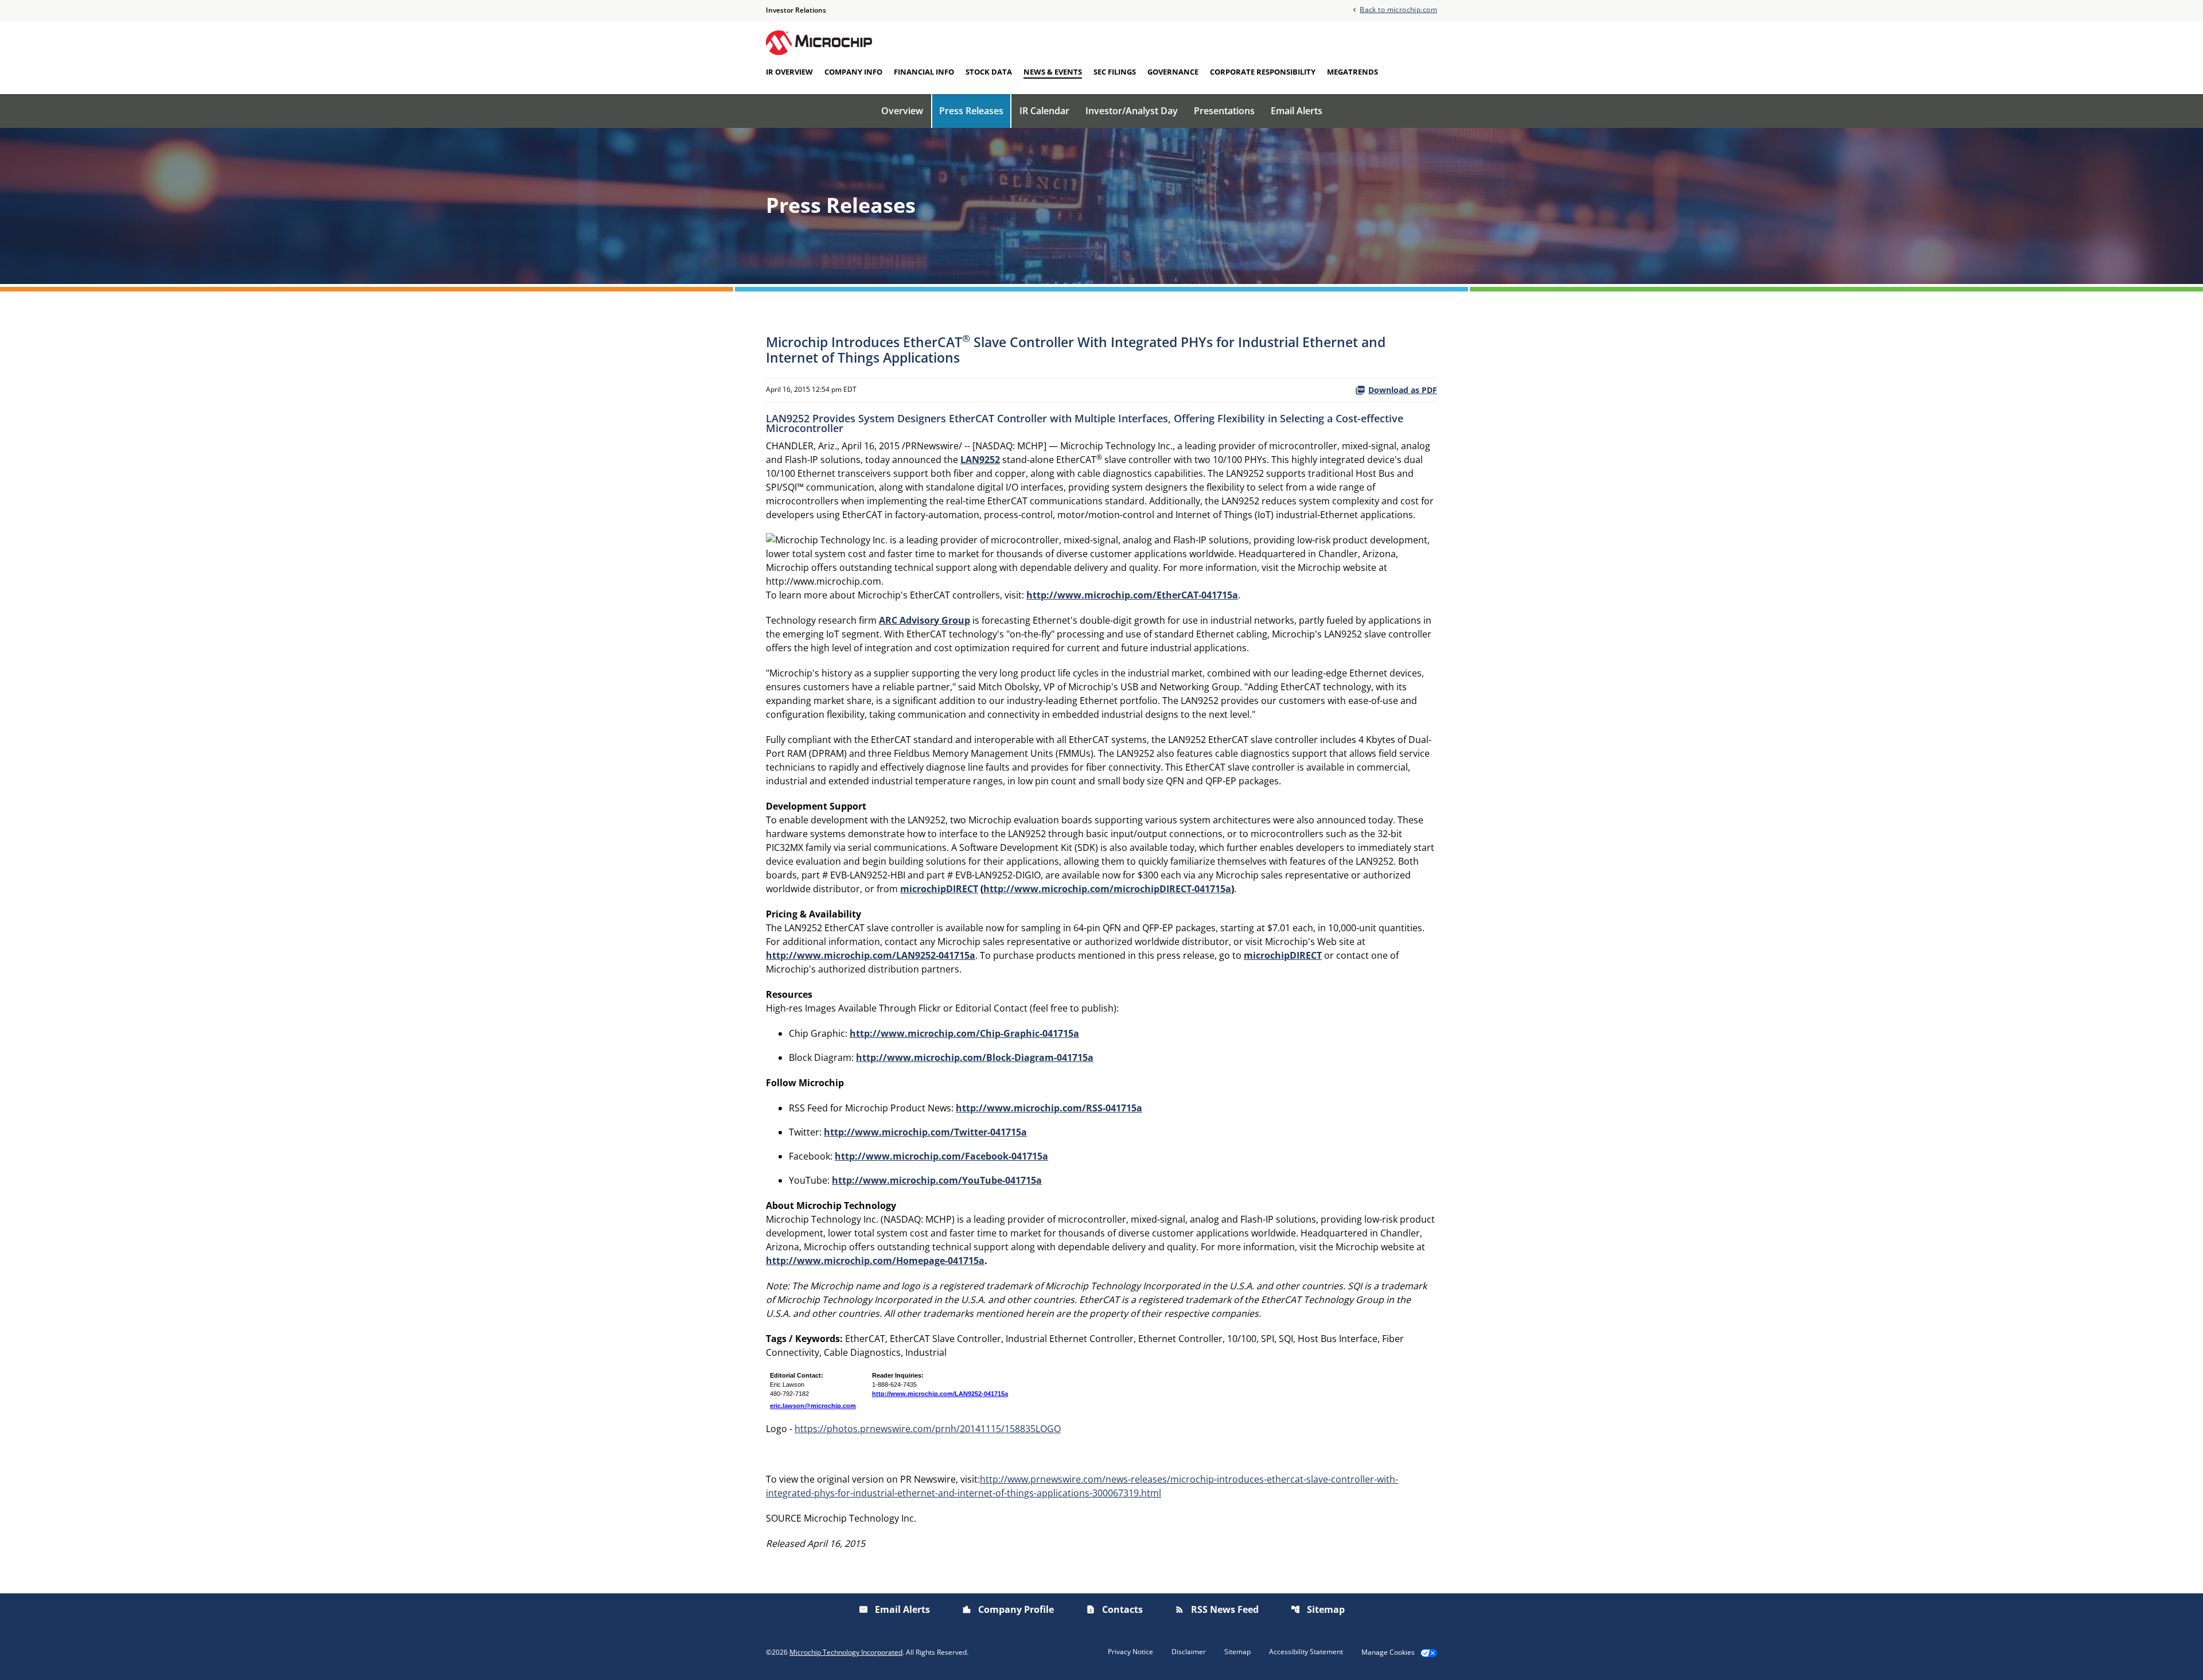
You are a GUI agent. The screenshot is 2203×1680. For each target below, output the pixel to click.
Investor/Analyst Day (1132, 111)
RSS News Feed (1217, 1609)
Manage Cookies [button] (1388, 1652)
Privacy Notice (1130, 1652)
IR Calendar (1044, 111)
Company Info (853, 72)
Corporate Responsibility (1263, 72)
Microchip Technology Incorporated (846, 1652)
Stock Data (989, 72)
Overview (902, 111)
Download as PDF (1403, 390)
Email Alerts (1297, 111)
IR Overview (789, 72)
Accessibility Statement (1306, 1652)
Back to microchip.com (1398, 9)
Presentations (1224, 111)
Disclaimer (1189, 1652)
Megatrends (1352, 72)
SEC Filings (1115, 72)
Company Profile (1008, 1609)
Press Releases (971, 111)
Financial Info (924, 72)
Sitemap (1318, 1609)
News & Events (1053, 72)
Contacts (1114, 1609)
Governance (1173, 72)
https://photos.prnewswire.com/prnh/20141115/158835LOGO (928, 1429)
